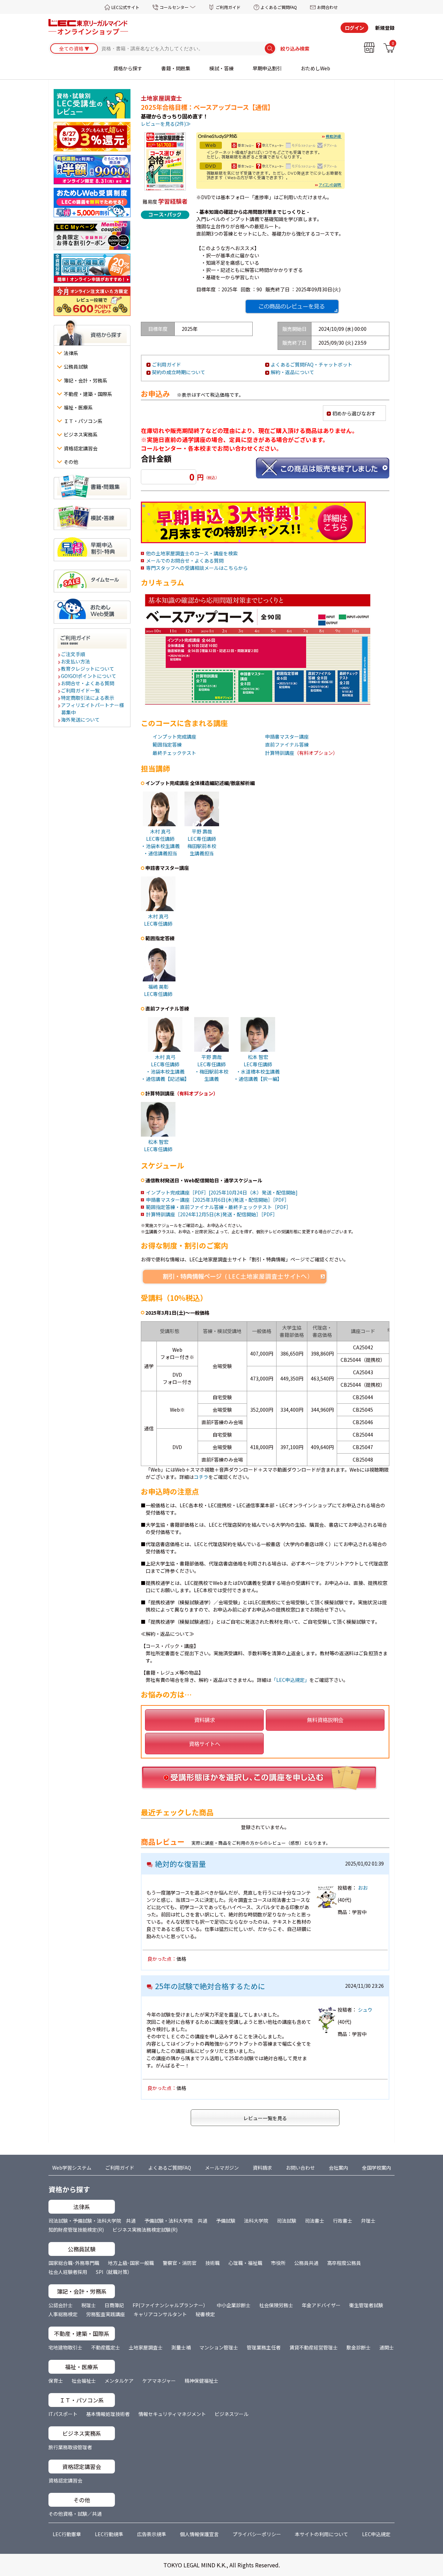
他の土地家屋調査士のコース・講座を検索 (192, 553)
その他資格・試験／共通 (75, 2514)
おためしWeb (315, 68)
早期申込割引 (267, 68)
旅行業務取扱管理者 (70, 2447)
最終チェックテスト (174, 753)
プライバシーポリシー (257, 2534)
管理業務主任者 (264, 2347)
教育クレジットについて (88, 669)
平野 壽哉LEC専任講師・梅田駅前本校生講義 (211, 1068)
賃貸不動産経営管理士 (314, 2347)
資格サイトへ (205, 1744)
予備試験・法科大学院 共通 (176, 2221)
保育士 (56, 2381)
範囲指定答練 (167, 744)
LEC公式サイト (125, 7)
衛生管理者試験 (366, 2305)
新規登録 (385, 28)
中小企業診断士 (234, 2305)
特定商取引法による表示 (88, 698)
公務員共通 (306, 2263)
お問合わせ (327, 7)
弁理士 (368, 2221)
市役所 (278, 2263)
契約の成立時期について (179, 372)
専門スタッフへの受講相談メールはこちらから (197, 568)
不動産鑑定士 (106, 2347)
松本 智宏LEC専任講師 (158, 1145)
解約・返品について (292, 372)
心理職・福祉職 (245, 2263)
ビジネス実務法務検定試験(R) (145, 2230)
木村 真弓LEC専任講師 (158, 920)
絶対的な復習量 (180, 1864)
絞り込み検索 (295, 48)
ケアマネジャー (159, 2381)
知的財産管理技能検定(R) (76, 2230)
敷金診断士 (359, 2347)
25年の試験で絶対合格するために (210, 1986)
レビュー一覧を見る (265, 2118)
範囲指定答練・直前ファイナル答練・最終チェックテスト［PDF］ (219, 1207)
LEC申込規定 (376, 2534)
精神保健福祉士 (201, 2381)
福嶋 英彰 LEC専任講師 (158, 990)
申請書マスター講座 (287, 736)
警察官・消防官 (180, 2263)
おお (363, 1888)
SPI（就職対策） (114, 2272)
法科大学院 (256, 2221)
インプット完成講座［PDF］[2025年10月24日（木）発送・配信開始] (222, 1192)
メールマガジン (222, 2168)
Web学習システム (72, 2168)
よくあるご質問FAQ (279, 7)
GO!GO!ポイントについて (89, 676)
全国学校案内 (377, 2168)
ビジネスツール (232, 2414)
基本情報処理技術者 (108, 2414)
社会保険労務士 (276, 2305)
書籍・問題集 (176, 68)
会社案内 (338, 2168)
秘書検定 (205, 2314)
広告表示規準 (152, 2534)
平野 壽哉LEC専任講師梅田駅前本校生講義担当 (202, 842)
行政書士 (343, 2221)
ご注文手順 (73, 654)
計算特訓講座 (280, 753)
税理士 (89, 2305)
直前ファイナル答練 (287, 744)
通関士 (387, 2347)
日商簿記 (114, 2305)
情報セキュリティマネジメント (172, 2414)
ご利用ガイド (228, 7)
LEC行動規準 (109, 2534)
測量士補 (181, 2347)
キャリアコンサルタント (160, 2314)
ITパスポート (63, 2414)
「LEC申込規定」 (290, 1680)
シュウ (365, 2010)
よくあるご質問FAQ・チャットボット (311, 364)
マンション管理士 (219, 2347)
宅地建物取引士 (65, 2347)
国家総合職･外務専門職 (74, 2263)
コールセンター (174, 7)
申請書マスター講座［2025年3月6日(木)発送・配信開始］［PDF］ (218, 1200)
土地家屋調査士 (146, 2347)
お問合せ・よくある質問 (88, 683)
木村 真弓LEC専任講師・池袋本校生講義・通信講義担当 (160, 842)
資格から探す (128, 68)
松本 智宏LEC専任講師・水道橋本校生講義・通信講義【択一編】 (258, 1068)
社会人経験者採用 (68, 2272)
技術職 (213, 2263)
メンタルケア (119, 2381)
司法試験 (287, 2221)
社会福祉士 (84, 2381)
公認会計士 (61, 2305)
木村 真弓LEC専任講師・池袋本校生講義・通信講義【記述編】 (165, 1068)
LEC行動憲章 (67, 2534)
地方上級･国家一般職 (131, 2263)
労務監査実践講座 (106, 2314)
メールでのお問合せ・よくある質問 (185, 561)
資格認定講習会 (65, 2480)
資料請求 (205, 1720)
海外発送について (81, 720)
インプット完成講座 (174, 736)
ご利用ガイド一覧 (81, 690)
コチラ (201, 1477)
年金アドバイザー (321, 2305)
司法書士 (315, 2221)
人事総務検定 (63, 2314)
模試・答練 (221, 68)
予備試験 (226, 2221)
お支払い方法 (76, 661)
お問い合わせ (300, 2168)
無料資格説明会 (325, 1720)
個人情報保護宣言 (199, 2534)
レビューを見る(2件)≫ (166, 124)
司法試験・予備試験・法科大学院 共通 (92, 2221)
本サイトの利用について (322, 2534)
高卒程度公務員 (344, 2263)
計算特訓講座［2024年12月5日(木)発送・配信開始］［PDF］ (212, 1214)
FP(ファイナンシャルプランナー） (170, 2305)
